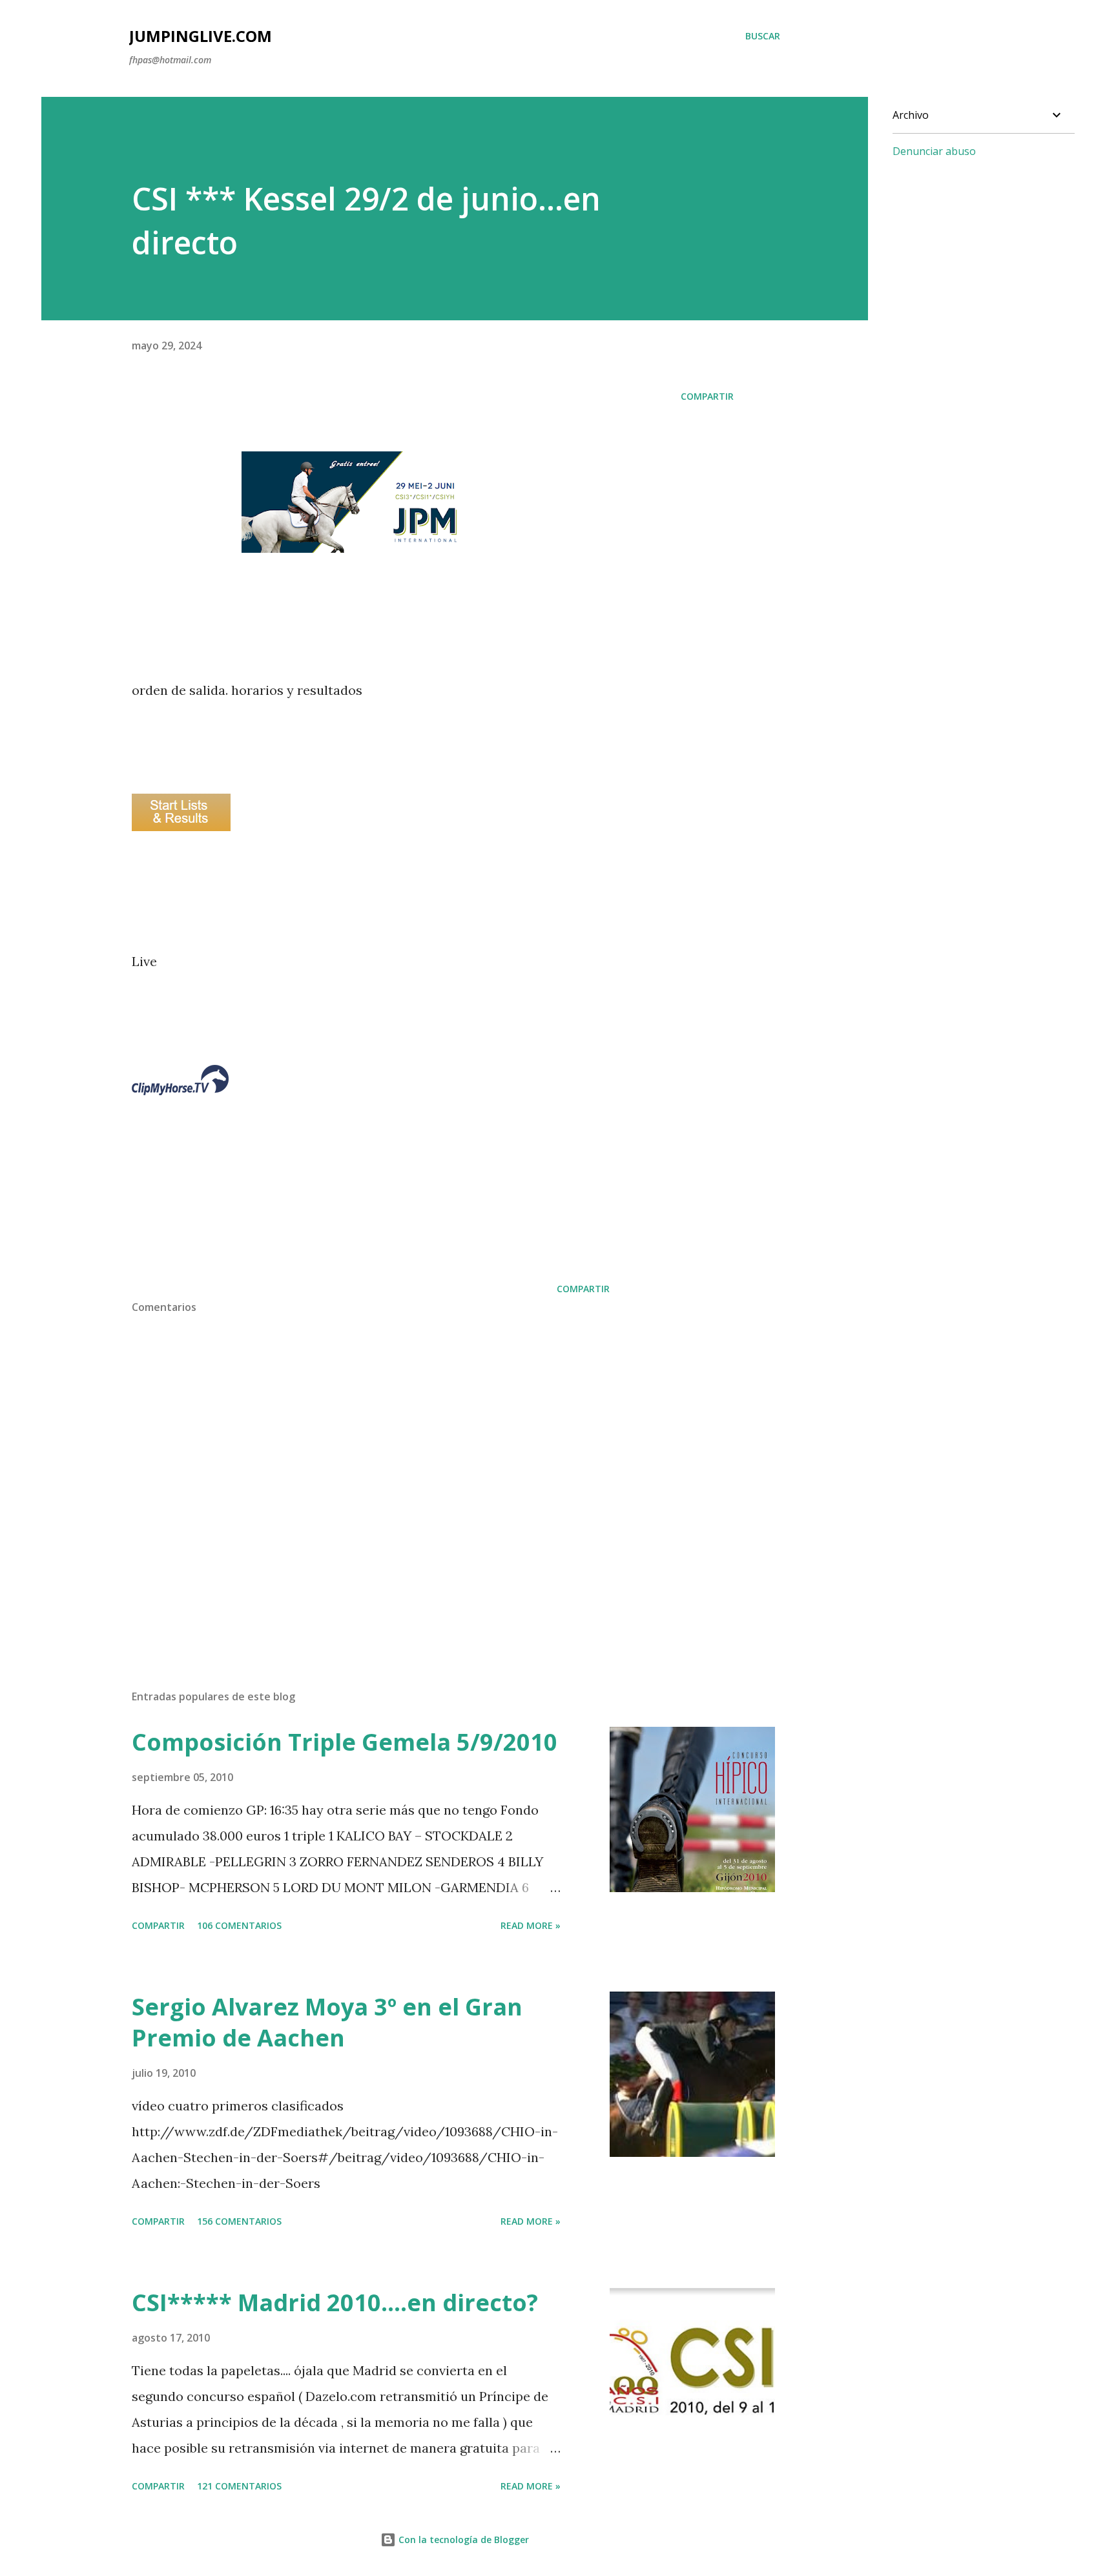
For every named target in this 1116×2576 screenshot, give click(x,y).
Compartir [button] (707, 396)
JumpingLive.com (201, 36)
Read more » (531, 1925)
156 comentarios (239, 2221)
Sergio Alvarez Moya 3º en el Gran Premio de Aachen (327, 2022)
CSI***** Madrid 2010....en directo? (335, 2303)
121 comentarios (239, 2486)
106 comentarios (239, 1925)
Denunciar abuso (934, 151)
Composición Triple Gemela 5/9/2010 (345, 1742)
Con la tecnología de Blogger (462, 2540)
